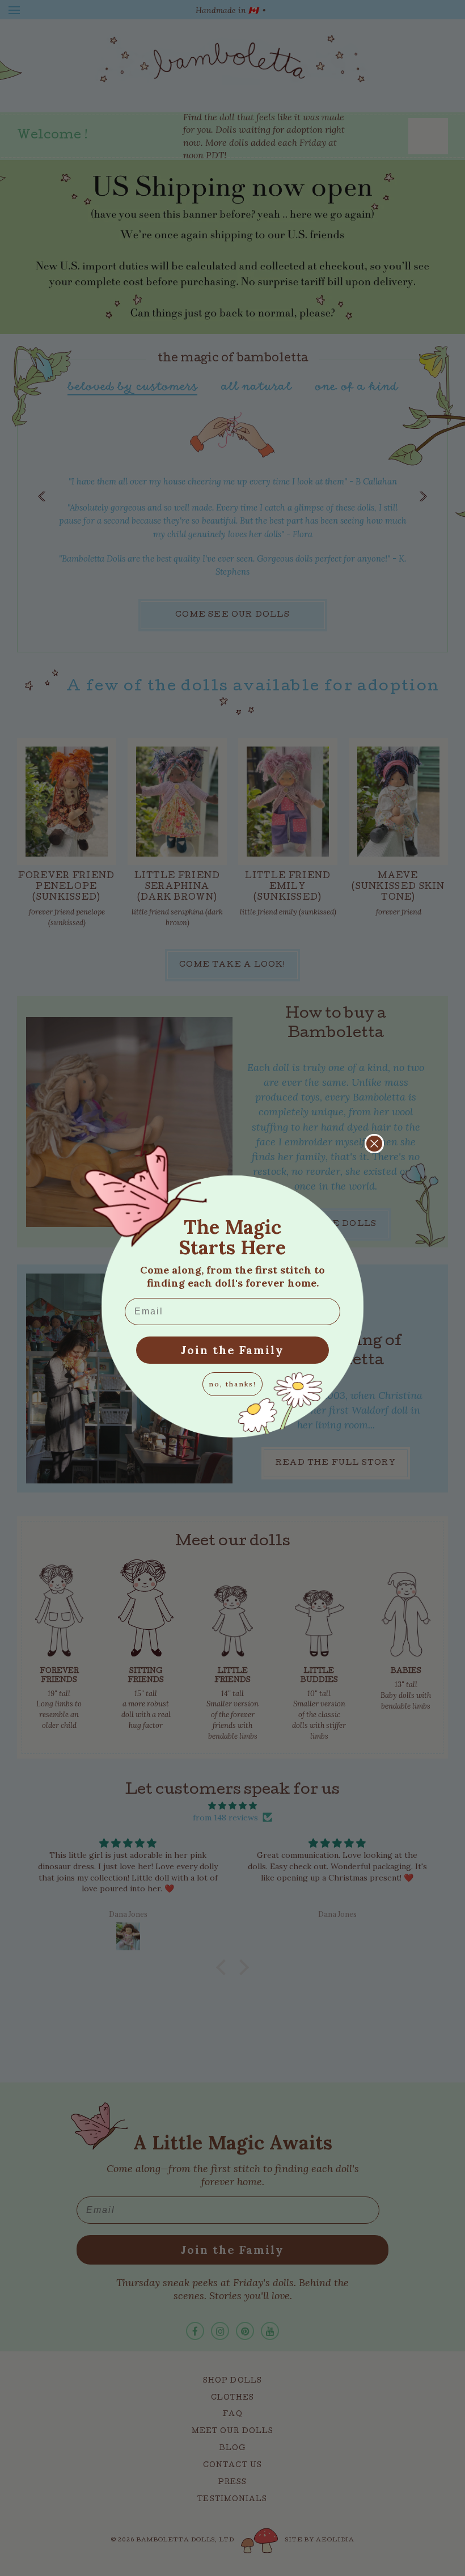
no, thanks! (232, 1384)
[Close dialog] (374, 1144)
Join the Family (232, 1350)
